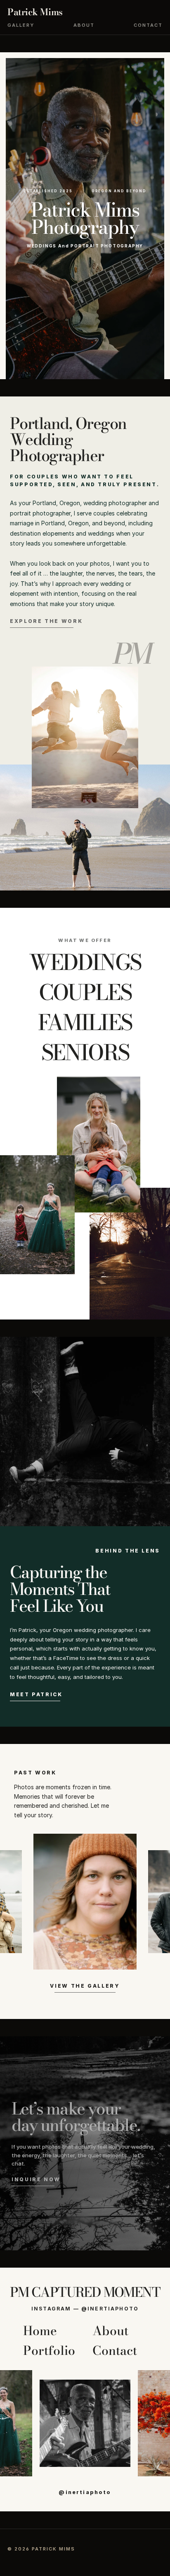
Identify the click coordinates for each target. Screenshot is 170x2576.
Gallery (21, 25)
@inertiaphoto (85, 2492)
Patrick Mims (35, 12)
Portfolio (49, 2350)
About (84, 25)
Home (40, 2331)
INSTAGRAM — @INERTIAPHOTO (85, 2309)
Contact (148, 25)
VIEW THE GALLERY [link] (85, 1986)
